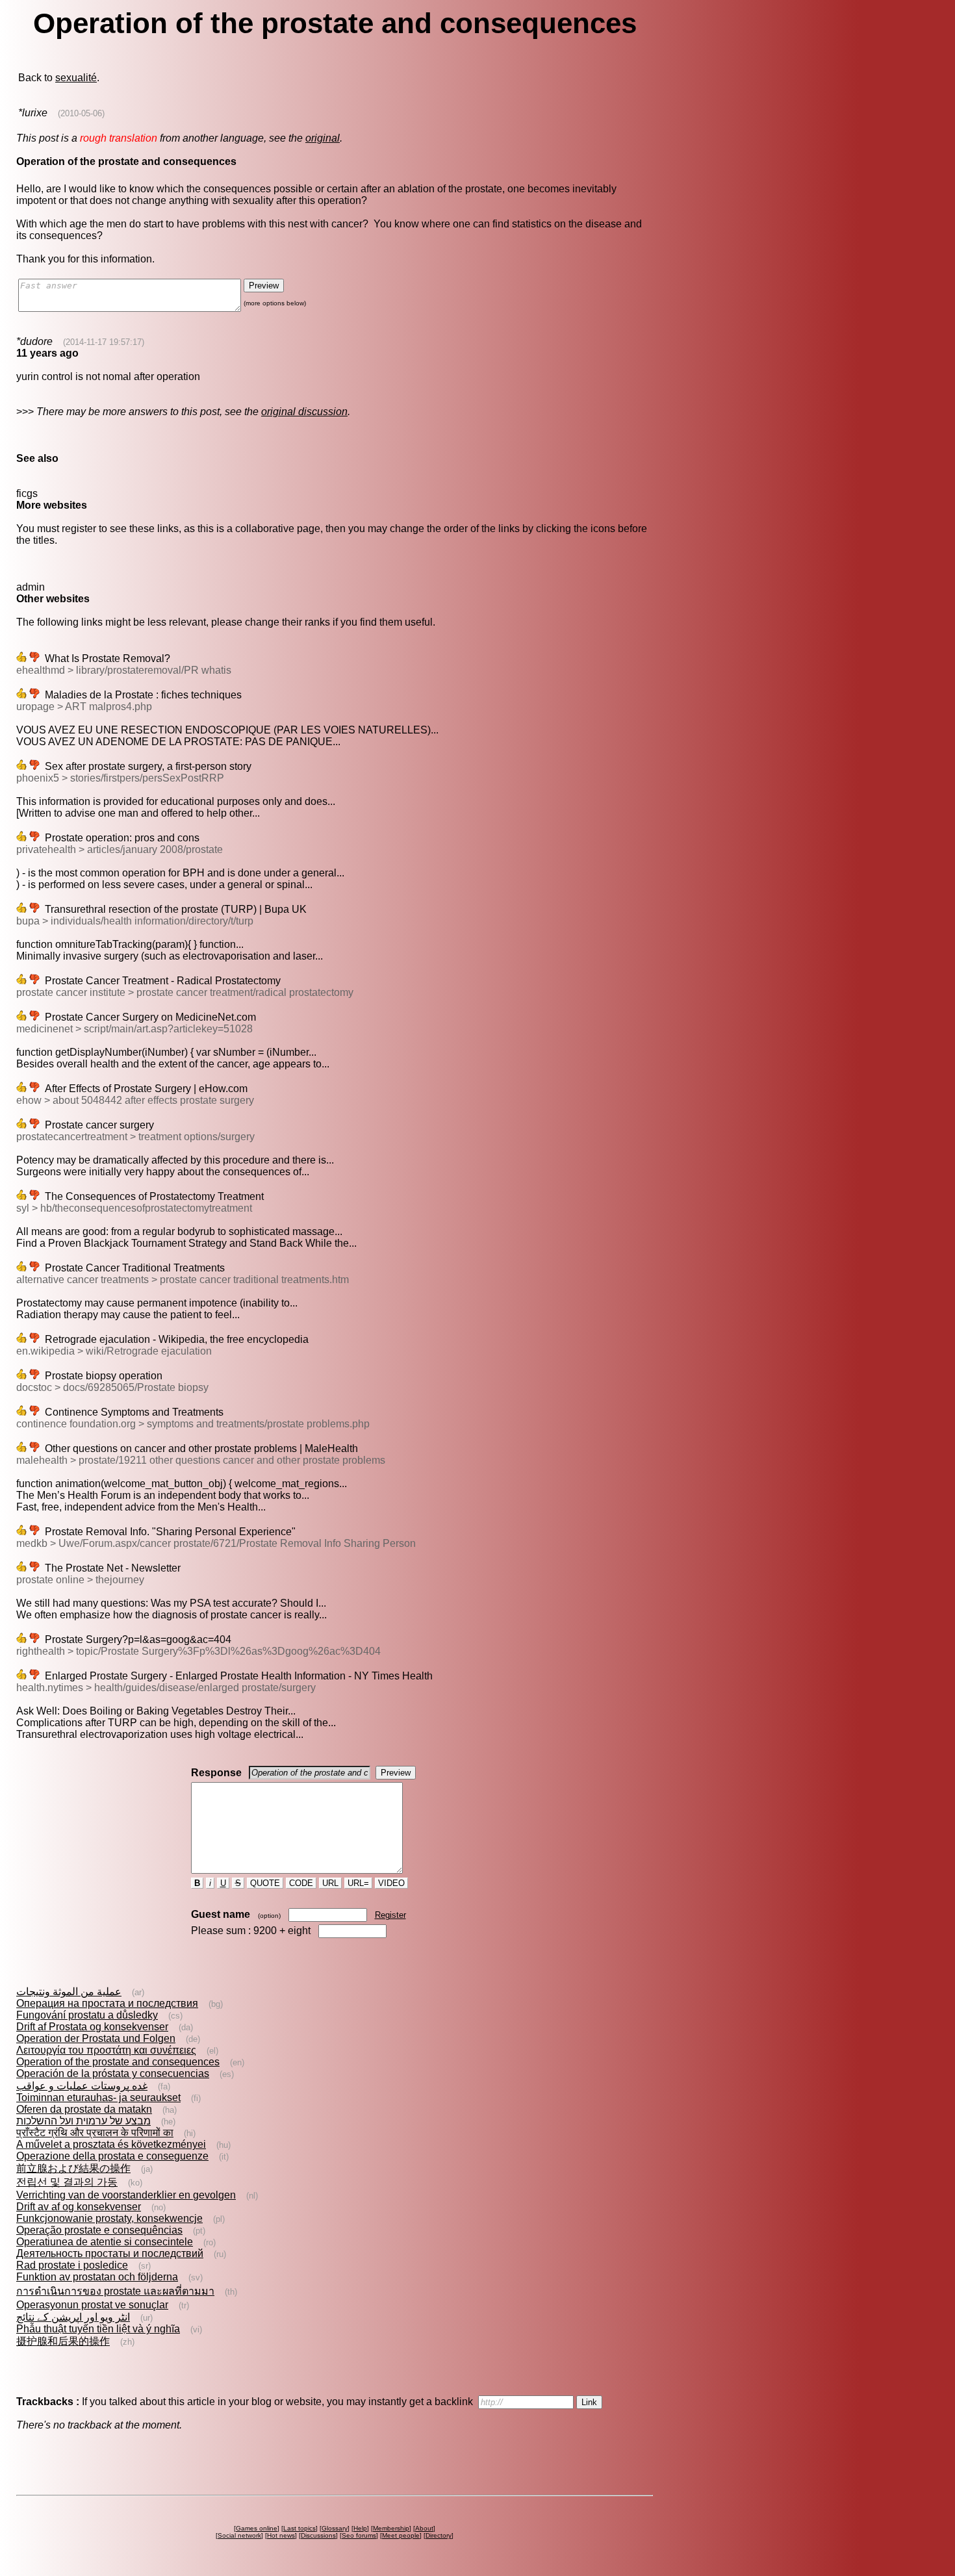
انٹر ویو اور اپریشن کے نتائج (73, 2317)
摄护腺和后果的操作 (63, 2341)
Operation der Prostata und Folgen (96, 2038)
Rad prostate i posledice (72, 2265)
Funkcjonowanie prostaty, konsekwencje (109, 2218)
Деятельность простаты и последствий (110, 2253)
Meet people (401, 2535)
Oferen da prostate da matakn (84, 2109)
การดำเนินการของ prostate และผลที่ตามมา (115, 2291)
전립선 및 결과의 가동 (67, 2182)
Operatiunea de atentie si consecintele (105, 2242)
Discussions (318, 2535)
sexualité (76, 78)
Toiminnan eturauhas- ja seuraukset (98, 2098)
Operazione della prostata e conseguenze (112, 2156)
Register (390, 1915)
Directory (439, 2535)
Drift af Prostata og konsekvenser (92, 2027)
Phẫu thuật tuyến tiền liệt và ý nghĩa (98, 2329)
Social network (239, 2535)
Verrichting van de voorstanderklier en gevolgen (126, 2195)
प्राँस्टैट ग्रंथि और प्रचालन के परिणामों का (95, 2133)
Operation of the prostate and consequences (118, 2062)
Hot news (281, 2535)
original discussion (304, 412)
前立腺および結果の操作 (73, 2168)
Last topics (299, 2528)
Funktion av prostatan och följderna (97, 2277)
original (323, 138)
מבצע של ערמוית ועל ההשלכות (83, 2121)
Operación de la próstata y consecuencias (113, 2073)
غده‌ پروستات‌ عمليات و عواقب (82, 2086)
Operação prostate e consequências (99, 2230)
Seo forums (359, 2535)
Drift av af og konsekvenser (79, 2207)
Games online (257, 2528)
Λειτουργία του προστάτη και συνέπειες (106, 2050)
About (424, 2528)
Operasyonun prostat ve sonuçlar (92, 2305)
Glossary (335, 2528)
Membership (391, 2528)
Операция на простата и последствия (107, 2003)
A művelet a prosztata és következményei (111, 2144)
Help (360, 2528)
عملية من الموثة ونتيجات (69, 1992)
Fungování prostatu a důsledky (87, 2015)
